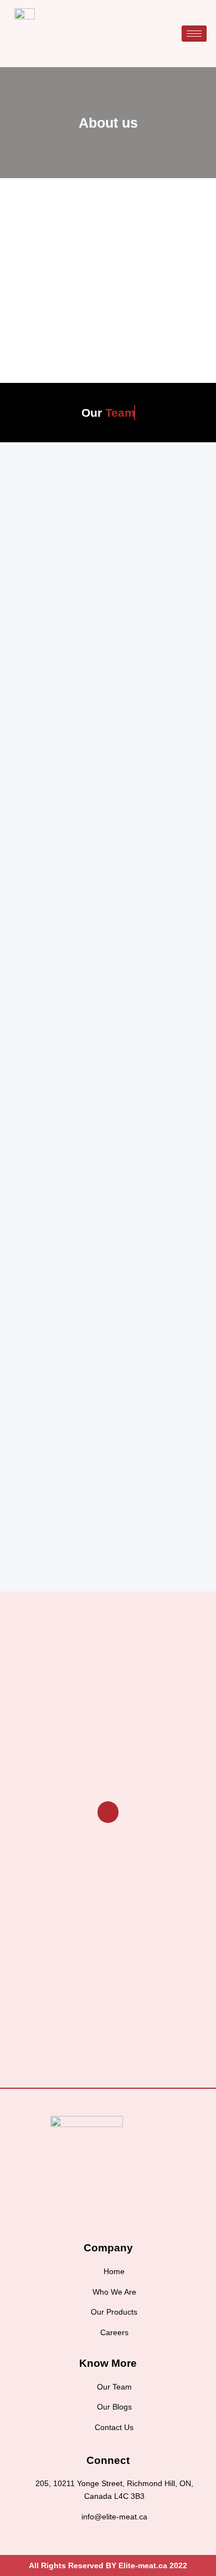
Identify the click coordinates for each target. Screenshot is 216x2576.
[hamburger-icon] (194, 34)
